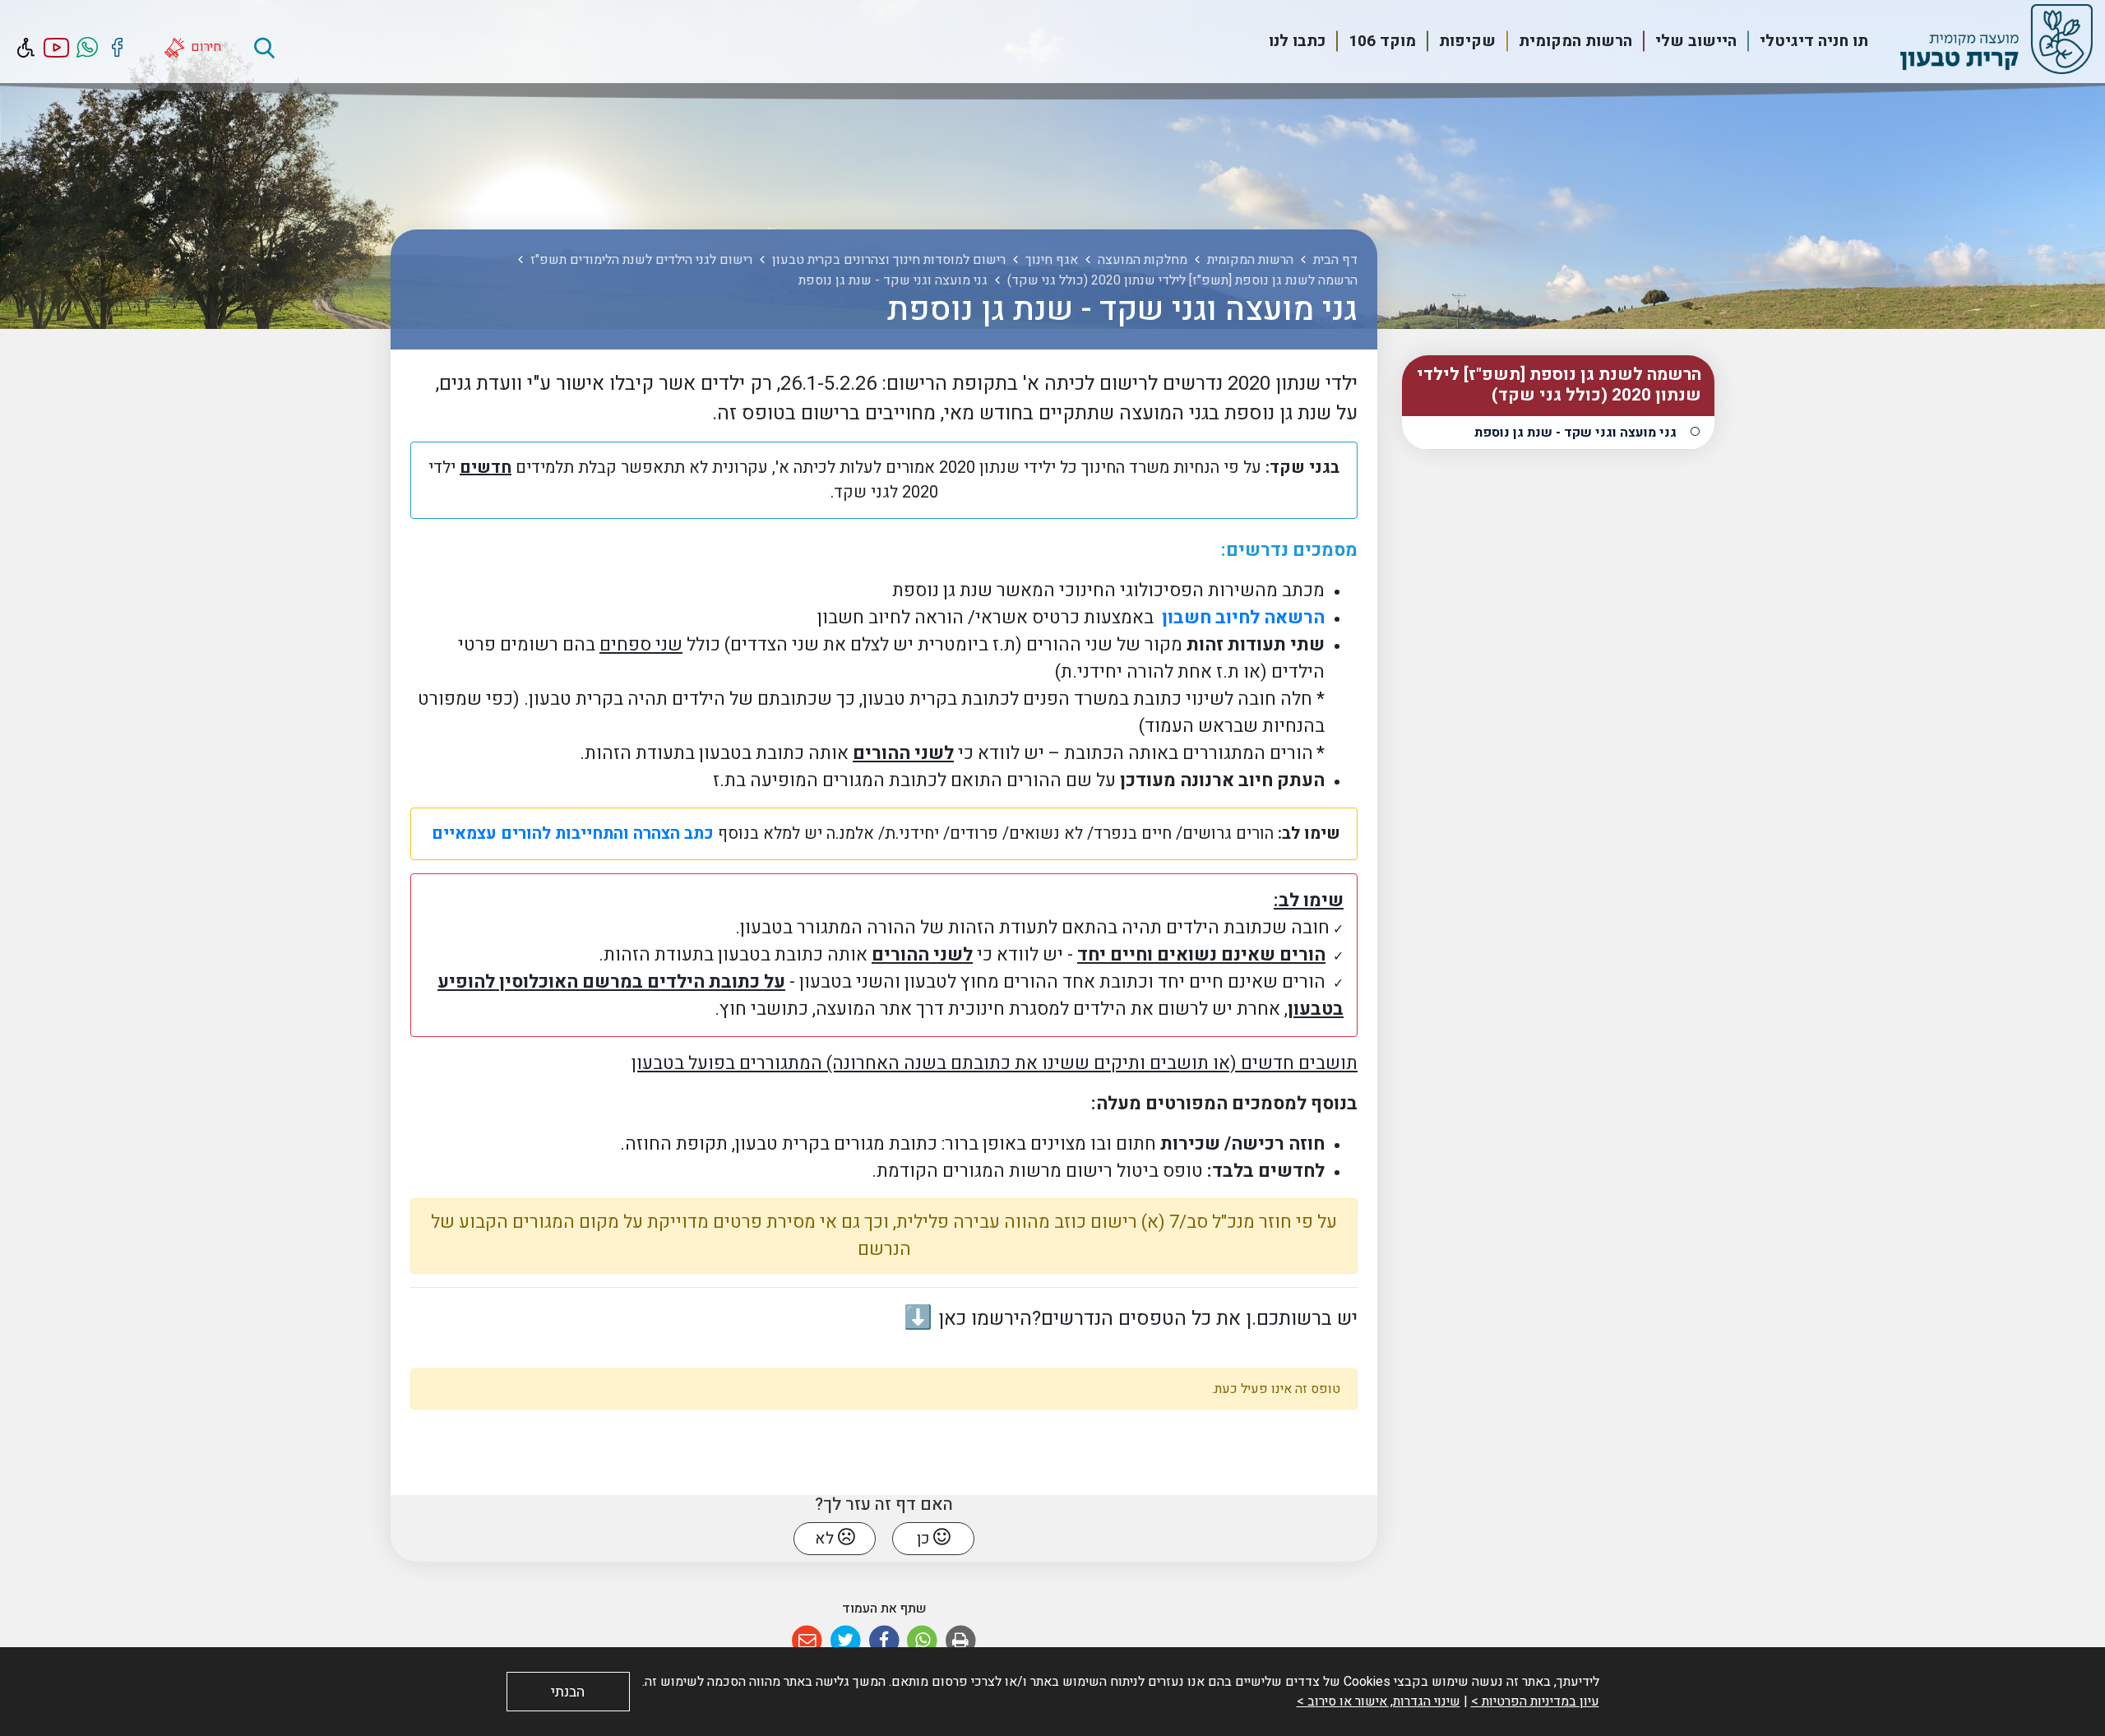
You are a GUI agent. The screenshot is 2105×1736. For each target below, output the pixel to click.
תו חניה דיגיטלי (1814, 41)
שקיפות (1467, 41)
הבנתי (568, 1692)
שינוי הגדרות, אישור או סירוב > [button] (1379, 1701)
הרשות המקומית (1575, 41)
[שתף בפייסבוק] (884, 1641)
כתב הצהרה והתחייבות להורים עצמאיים (571, 833)
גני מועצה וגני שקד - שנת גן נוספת (1575, 433)
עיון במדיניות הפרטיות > (1535, 1701)
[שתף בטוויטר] (846, 1641)
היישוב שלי (1696, 41)
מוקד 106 (1382, 41)
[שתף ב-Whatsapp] (922, 1641)
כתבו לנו (1297, 41)
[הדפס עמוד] (961, 1641)
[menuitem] (1804, 42)
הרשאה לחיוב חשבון (1241, 618)
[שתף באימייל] (807, 1641)
